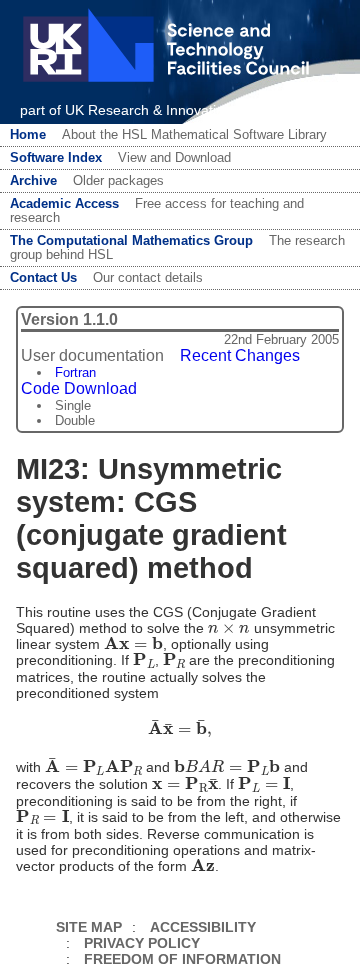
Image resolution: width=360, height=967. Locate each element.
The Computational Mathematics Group (131, 241)
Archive (33, 181)
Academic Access (64, 204)
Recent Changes (240, 355)
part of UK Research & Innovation (126, 110)
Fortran (75, 372)
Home (28, 135)
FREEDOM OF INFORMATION (182, 959)
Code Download (79, 388)
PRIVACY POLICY (142, 943)
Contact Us (43, 278)
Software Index (56, 158)
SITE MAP (89, 927)
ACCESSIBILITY (203, 927)
